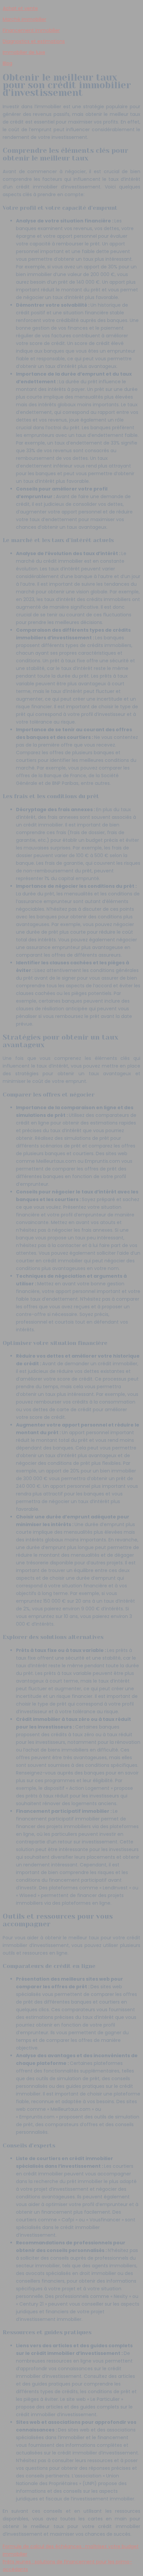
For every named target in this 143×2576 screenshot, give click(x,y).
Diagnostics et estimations (34, 41)
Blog (7, 63)
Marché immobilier (24, 19)
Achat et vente (20, 8)
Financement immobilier (31, 30)
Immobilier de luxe (24, 52)
